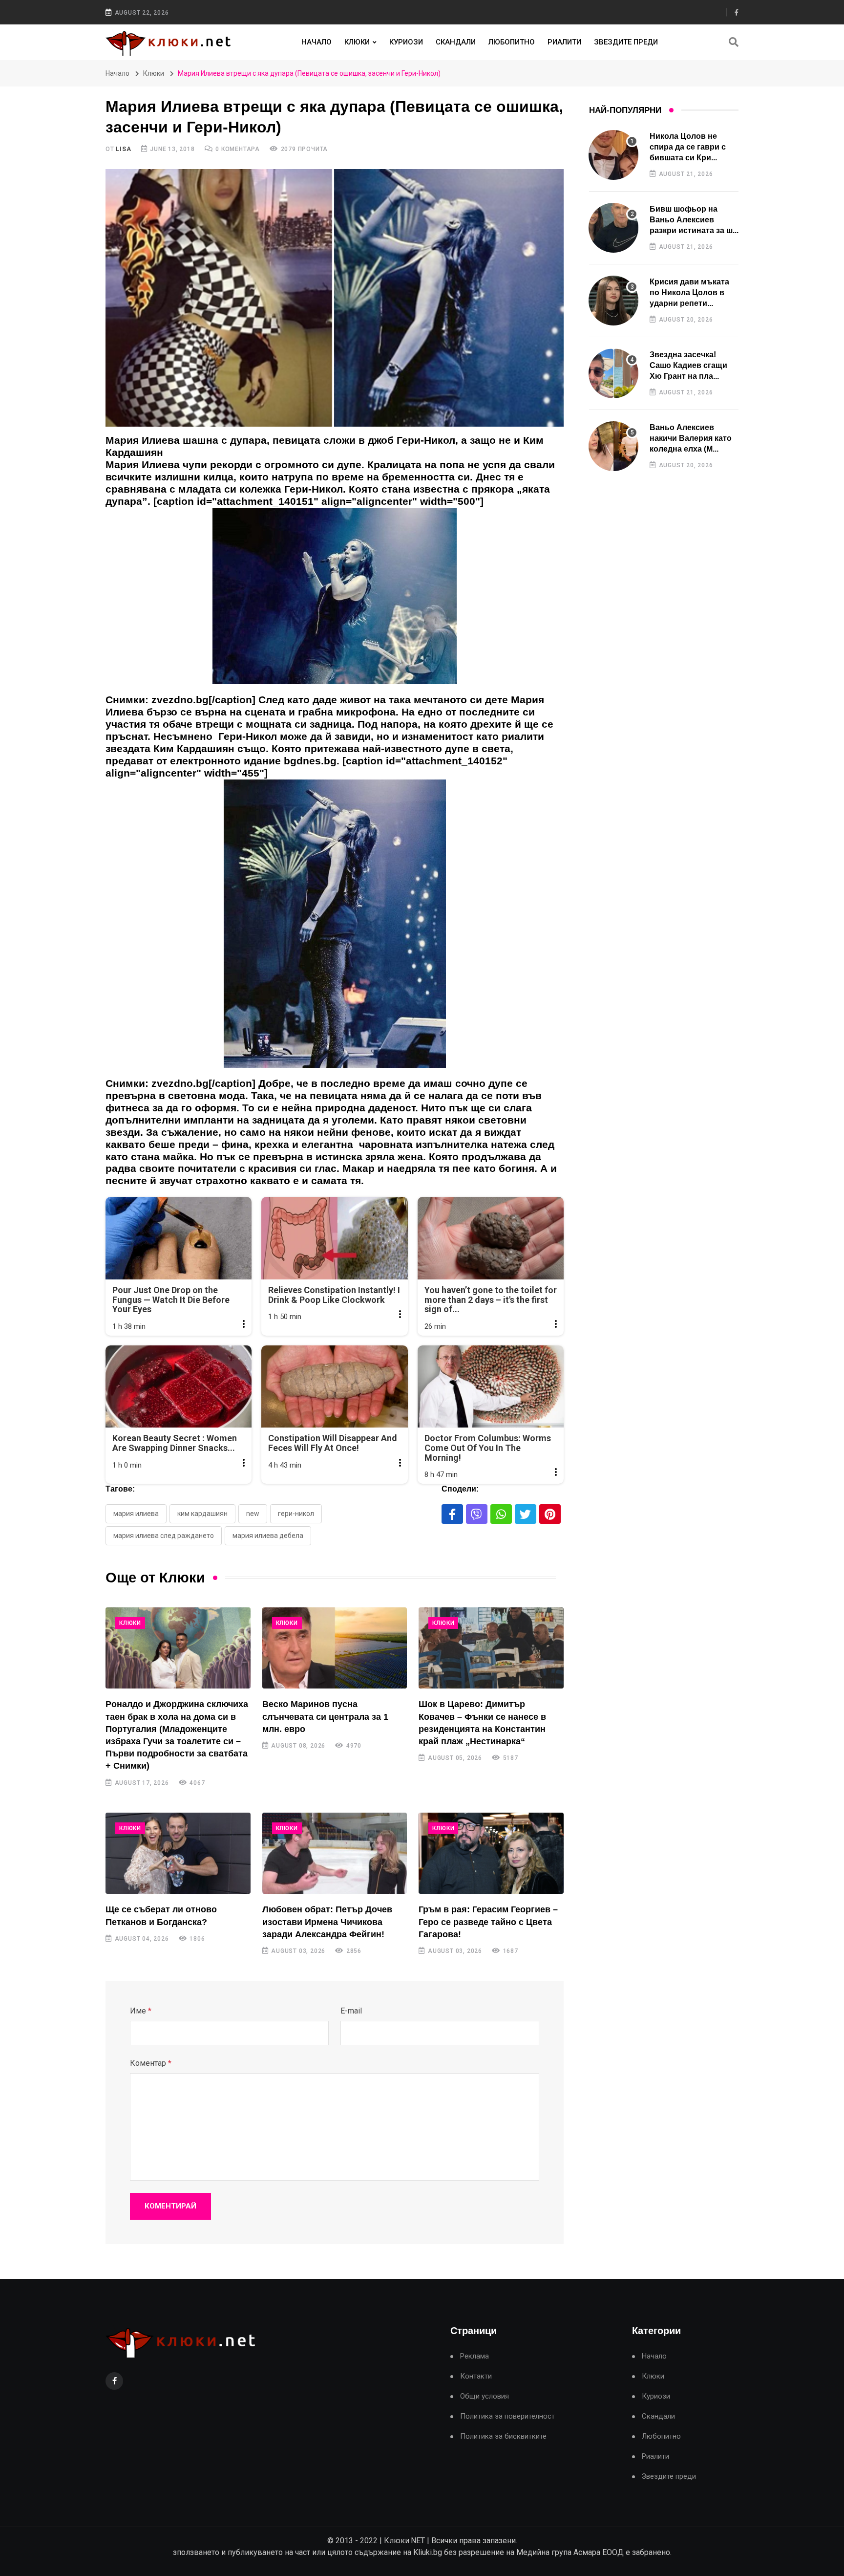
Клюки (357, 42)
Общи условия (485, 2396)
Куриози (406, 42)
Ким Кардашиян (202, 1514)
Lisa (123, 149)
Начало (316, 42)
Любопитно (512, 42)
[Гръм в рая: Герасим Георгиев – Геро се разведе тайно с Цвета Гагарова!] (491, 1853)
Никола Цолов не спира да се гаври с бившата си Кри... (688, 147)
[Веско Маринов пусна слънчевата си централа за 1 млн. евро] (335, 1648)
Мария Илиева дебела (268, 1536)
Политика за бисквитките (503, 2436)
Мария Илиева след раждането (164, 1536)
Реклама (475, 2356)
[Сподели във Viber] (477, 1514)
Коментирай (170, 2206)
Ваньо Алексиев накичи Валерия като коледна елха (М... (691, 438)
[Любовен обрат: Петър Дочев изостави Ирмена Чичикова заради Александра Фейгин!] (335, 1853)
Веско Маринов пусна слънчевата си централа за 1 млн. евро (325, 1716)
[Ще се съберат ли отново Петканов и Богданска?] (178, 1853)
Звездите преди (626, 42)
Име (141, 2011)
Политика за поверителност (507, 2416)
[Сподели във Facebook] (452, 1514)
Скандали (456, 42)
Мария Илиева (136, 1514)
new (253, 1514)
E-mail (351, 2011)
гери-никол (296, 1514)
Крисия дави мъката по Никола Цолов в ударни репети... (689, 293)
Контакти (476, 2376)
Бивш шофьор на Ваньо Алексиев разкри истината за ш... (694, 220)
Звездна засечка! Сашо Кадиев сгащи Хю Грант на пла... (688, 366)
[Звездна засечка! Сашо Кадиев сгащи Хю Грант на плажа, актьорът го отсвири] (613, 373)
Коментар (151, 2063)
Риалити (564, 42)
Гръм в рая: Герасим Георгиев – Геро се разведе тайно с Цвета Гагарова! (488, 1922)
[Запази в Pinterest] (550, 1514)
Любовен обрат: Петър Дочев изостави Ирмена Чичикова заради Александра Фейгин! (327, 1922)
